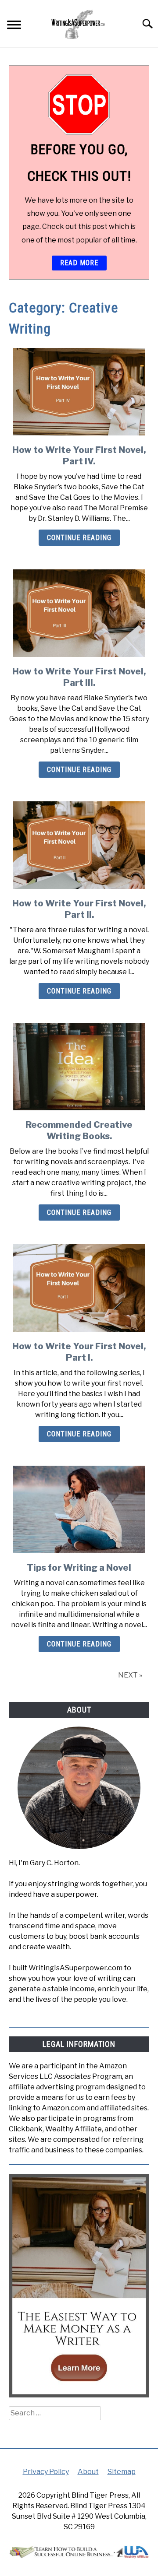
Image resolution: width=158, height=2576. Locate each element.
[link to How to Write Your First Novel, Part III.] (79, 613)
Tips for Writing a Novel (79, 1568)
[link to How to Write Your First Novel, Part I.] (79, 1288)
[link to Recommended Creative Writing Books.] (79, 1067)
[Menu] (14, 26)
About (88, 2472)
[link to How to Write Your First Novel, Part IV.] (79, 392)
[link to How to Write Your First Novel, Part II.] (79, 845)
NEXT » (130, 1675)
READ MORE (79, 263)
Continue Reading (79, 538)
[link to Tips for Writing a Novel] (79, 1509)
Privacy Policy (46, 2472)
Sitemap (122, 2472)
